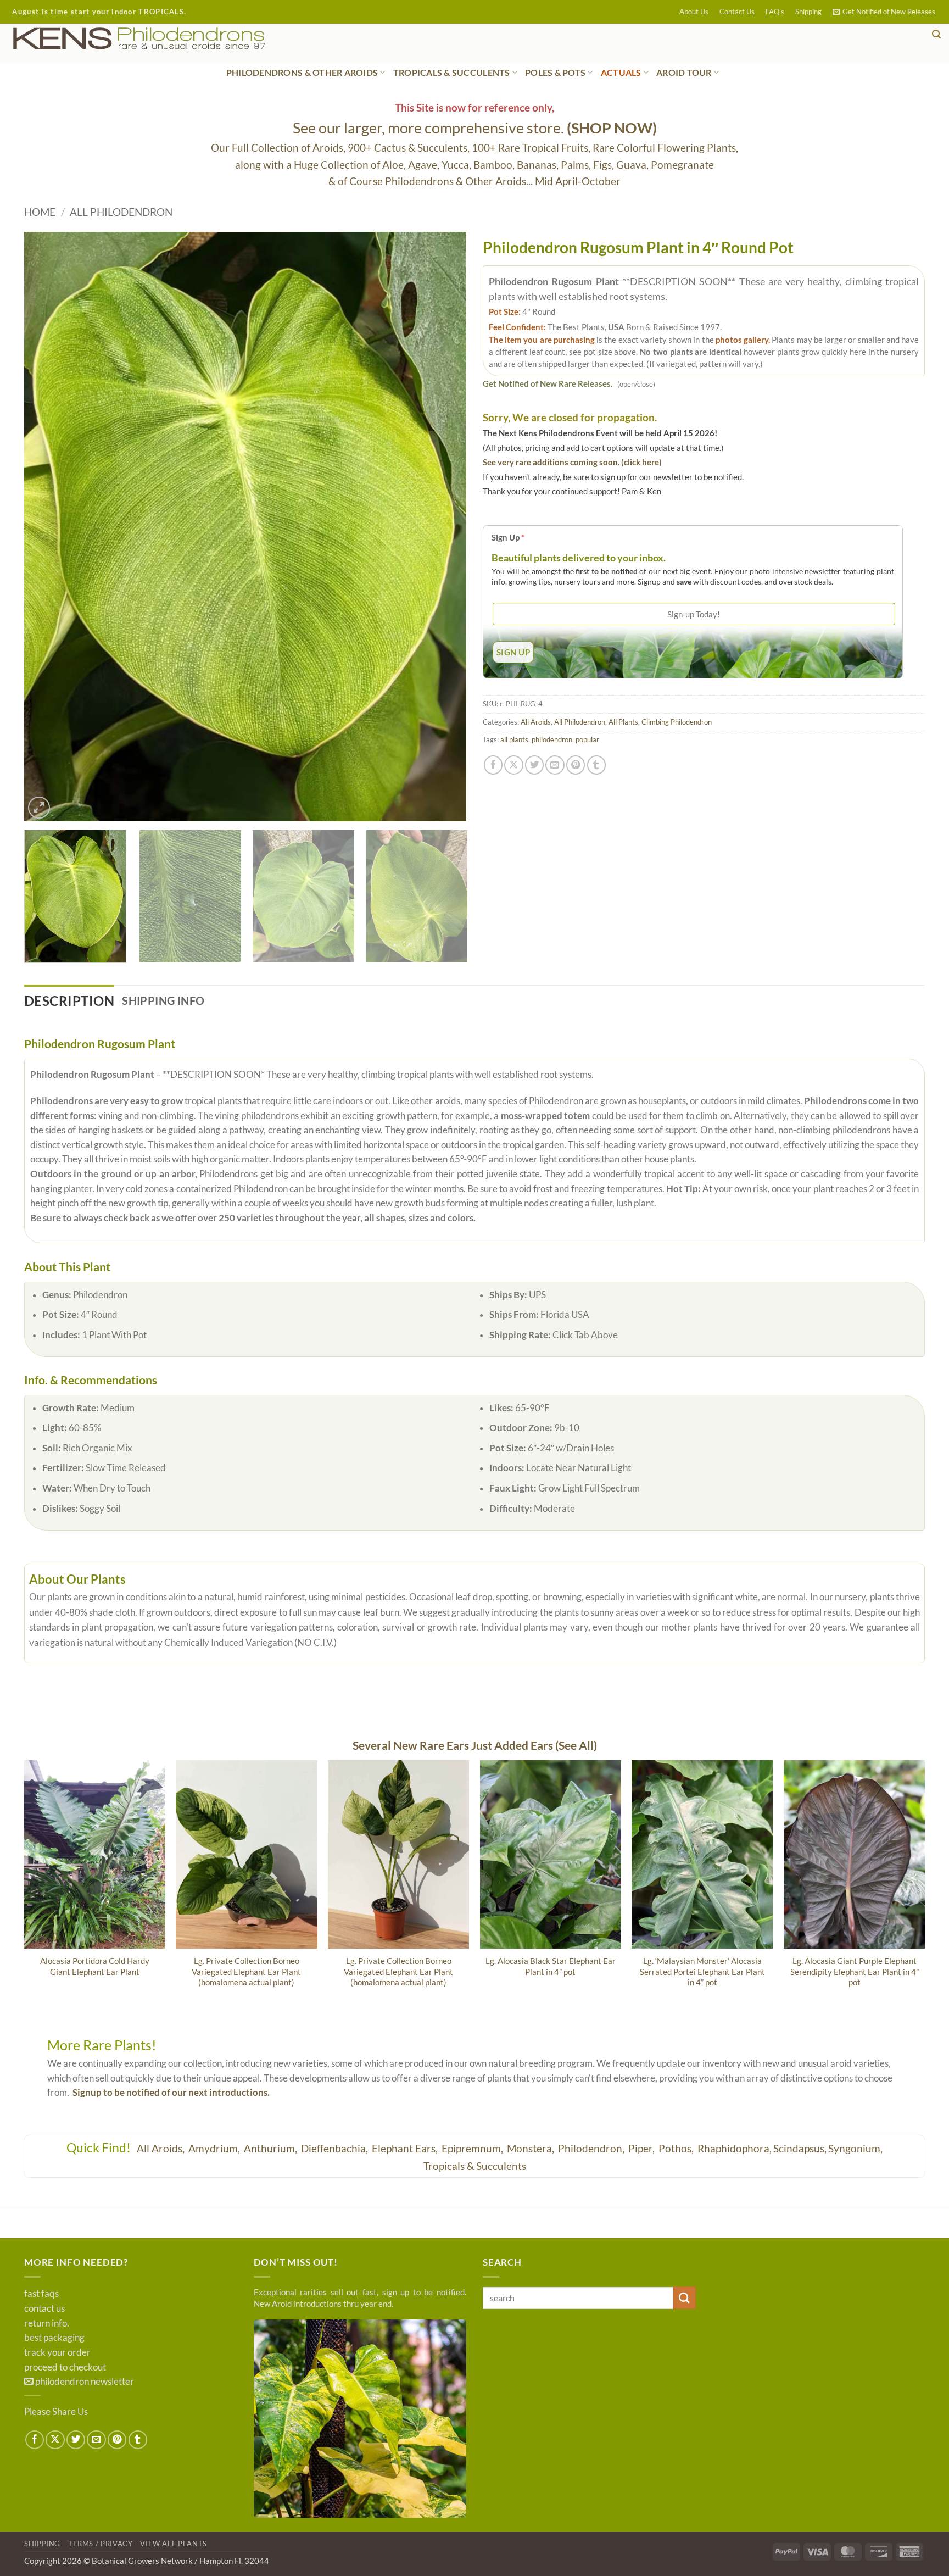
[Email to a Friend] (555, 765)
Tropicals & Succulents (475, 2166)
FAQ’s (775, 12)
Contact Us (737, 12)
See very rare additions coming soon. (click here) (572, 462)
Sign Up (508, 537)
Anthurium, (272, 2148)
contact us (44, 2308)
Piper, (643, 2148)
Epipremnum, (473, 2148)
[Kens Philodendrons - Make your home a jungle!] (173, 39)
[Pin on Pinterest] (576, 765)
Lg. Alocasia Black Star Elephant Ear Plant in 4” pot (551, 1966)
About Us (694, 12)
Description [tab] (69, 1001)
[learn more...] (360, 2419)
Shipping (808, 12)
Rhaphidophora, (735, 2148)
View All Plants (174, 2544)
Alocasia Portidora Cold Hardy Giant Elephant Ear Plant (95, 1966)
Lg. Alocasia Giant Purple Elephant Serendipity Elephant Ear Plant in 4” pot (855, 1971)
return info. (47, 2323)
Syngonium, (855, 2148)
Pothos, (677, 2148)
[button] (884, 12)
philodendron (552, 739)
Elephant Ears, (406, 2148)
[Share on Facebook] (493, 765)
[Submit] (685, 2298)
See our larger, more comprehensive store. (475, 128)
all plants (514, 739)
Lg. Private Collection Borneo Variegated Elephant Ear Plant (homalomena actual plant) (246, 1971)
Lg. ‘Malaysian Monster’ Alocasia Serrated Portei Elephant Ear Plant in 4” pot (702, 1971)
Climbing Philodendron (677, 722)
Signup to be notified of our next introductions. (171, 2093)
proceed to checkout (65, 2367)
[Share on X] (513, 765)
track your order (57, 2352)
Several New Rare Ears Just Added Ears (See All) (475, 1745)
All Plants (623, 722)
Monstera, (532, 2148)
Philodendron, (592, 2148)
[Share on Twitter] (534, 765)
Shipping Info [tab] (163, 1000)
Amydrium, (215, 2148)
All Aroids (536, 722)
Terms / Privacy (101, 2544)
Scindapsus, (800, 2148)
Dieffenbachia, (336, 2148)
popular (587, 739)
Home (40, 212)
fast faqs (41, 2294)
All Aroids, (162, 2148)
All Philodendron (121, 212)
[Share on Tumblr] (596, 765)
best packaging (54, 2338)
